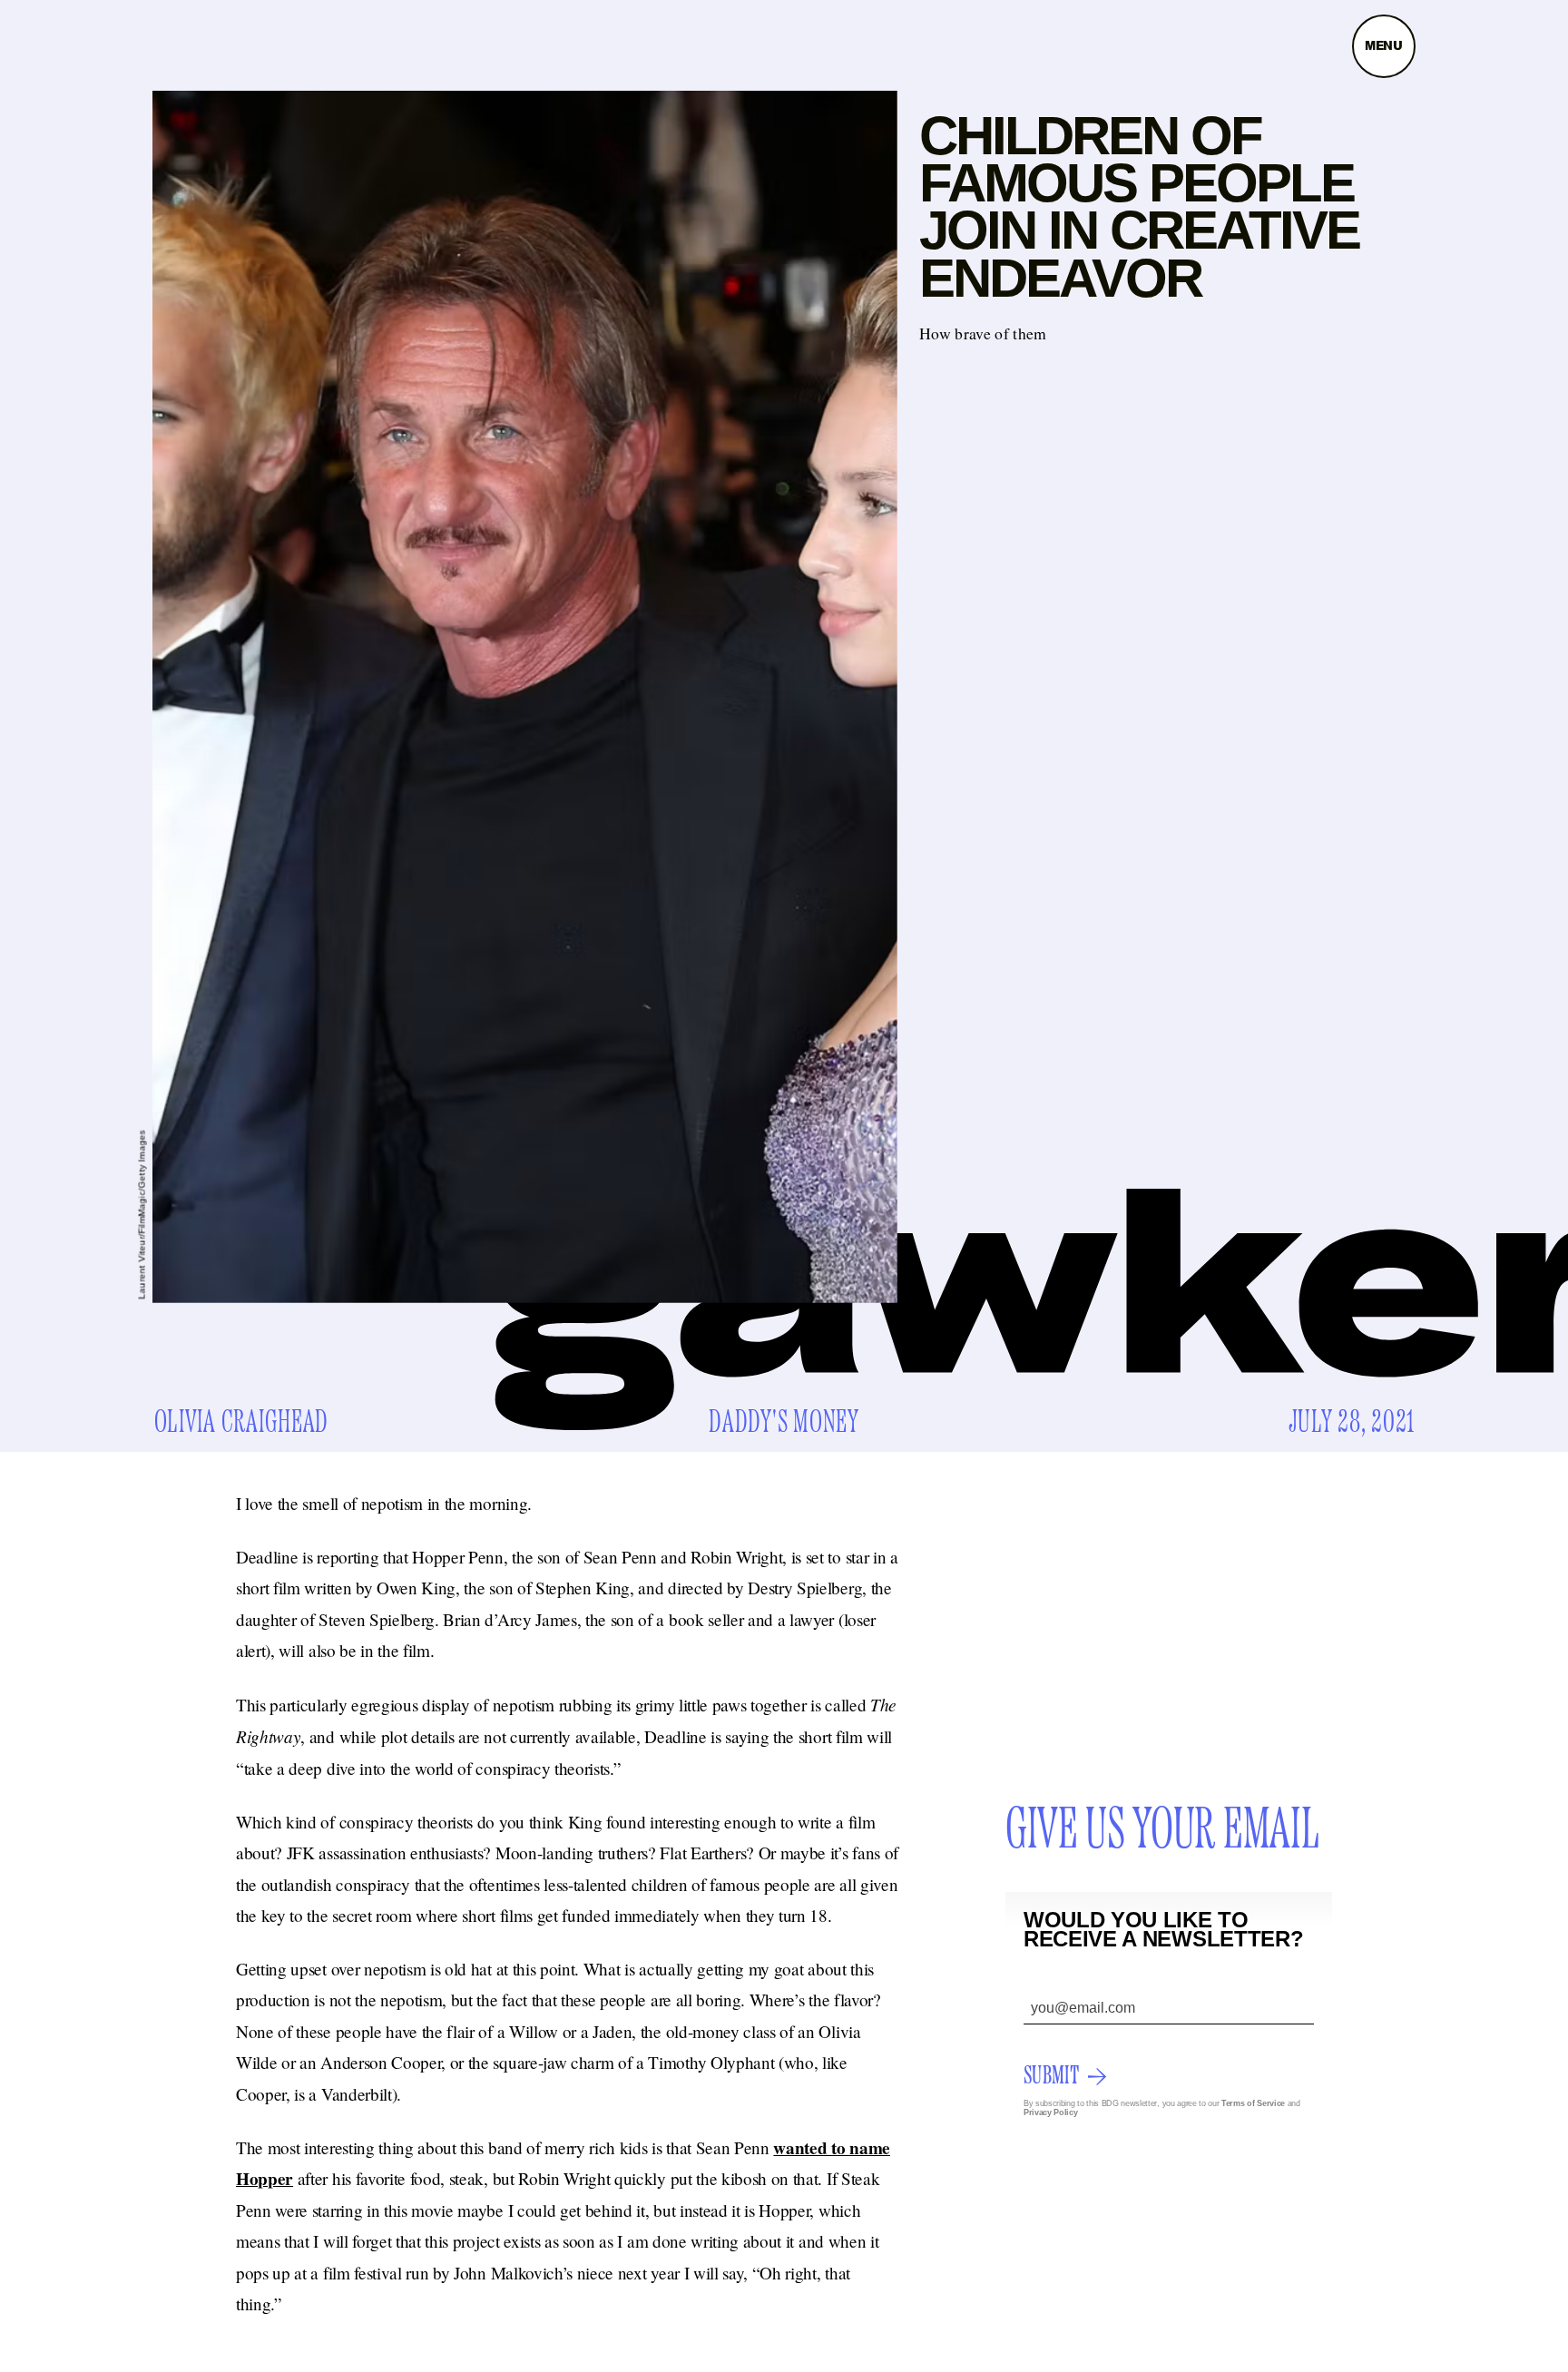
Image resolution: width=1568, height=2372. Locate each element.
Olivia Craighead (242, 1423)
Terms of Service (1253, 2103)
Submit (1051, 2076)
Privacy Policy (1051, 2112)
